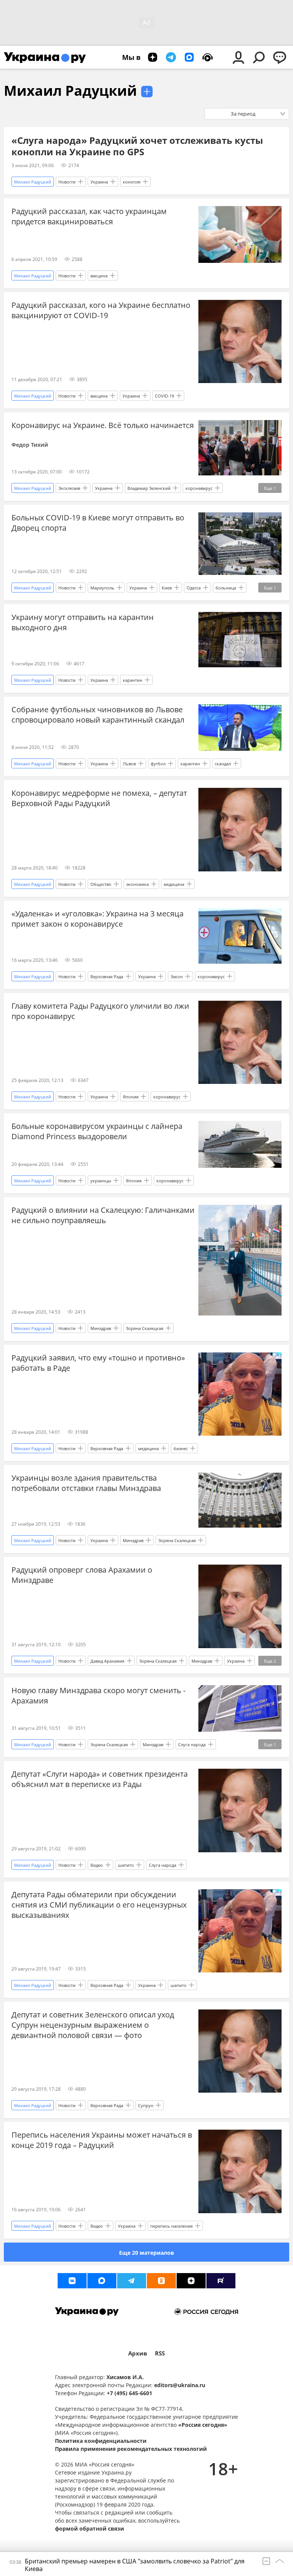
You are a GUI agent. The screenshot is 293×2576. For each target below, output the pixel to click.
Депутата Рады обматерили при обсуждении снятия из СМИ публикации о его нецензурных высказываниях (99, 1905)
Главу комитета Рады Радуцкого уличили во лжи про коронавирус (100, 1011)
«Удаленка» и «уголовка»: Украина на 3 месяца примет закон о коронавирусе (97, 919)
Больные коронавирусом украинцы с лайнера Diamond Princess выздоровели (97, 1131)
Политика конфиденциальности (101, 2441)
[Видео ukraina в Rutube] (221, 2281)
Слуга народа (192, 1744)
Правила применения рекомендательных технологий (131, 2449)
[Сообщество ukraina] (102, 2281)
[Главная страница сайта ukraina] (45, 57)
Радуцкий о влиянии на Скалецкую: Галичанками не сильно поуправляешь (103, 1215)
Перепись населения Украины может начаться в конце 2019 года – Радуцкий (102, 2140)
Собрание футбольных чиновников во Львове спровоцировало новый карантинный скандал (98, 715)
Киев (167, 588)
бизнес (181, 1448)
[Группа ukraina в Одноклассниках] (161, 2281)
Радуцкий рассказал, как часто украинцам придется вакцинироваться (89, 216)
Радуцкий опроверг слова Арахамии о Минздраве (82, 1575)
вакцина (99, 276)
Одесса (194, 588)
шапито (126, 1865)
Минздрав (101, 1328)
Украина (99, 182)
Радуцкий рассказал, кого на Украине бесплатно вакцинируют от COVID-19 (101, 310)
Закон (177, 976)
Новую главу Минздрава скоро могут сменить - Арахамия (98, 1695)
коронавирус (199, 488)
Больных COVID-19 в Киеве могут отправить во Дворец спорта (98, 523)
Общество (101, 884)
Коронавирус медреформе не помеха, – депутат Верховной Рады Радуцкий (99, 798)
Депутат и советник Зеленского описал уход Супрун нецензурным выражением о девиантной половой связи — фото (93, 2025)
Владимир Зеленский (149, 488)
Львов (129, 764)
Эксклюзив (69, 488)
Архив (138, 2353)
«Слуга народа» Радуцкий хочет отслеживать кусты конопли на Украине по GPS (137, 146)
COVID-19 (164, 396)
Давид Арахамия (107, 1661)
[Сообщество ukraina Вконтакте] (72, 2281)
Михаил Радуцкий (70, 91)
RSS (160, 2353)
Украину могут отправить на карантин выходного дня (83, 622)
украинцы (101, 1181)
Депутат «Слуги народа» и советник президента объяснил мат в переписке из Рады (100, 1779)
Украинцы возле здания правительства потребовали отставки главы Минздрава (86, 1483)
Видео (97, 1865)
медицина (174, 884)
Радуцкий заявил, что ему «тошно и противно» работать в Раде (98, 1363)
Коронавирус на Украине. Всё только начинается (103, 425)
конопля (132, 182)
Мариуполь (102, 588)
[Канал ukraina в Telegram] (132, 2281)
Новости (67, 182)
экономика (138, 884)
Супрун (146, 2105)
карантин (133, 680)
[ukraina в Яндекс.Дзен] (191, 2281)
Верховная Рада (107, 976)
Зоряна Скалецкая (145, 1328)
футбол (158, 764)
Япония (131, 1097)
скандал (223, 764)
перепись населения (171, 2226)
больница (226, 588)
